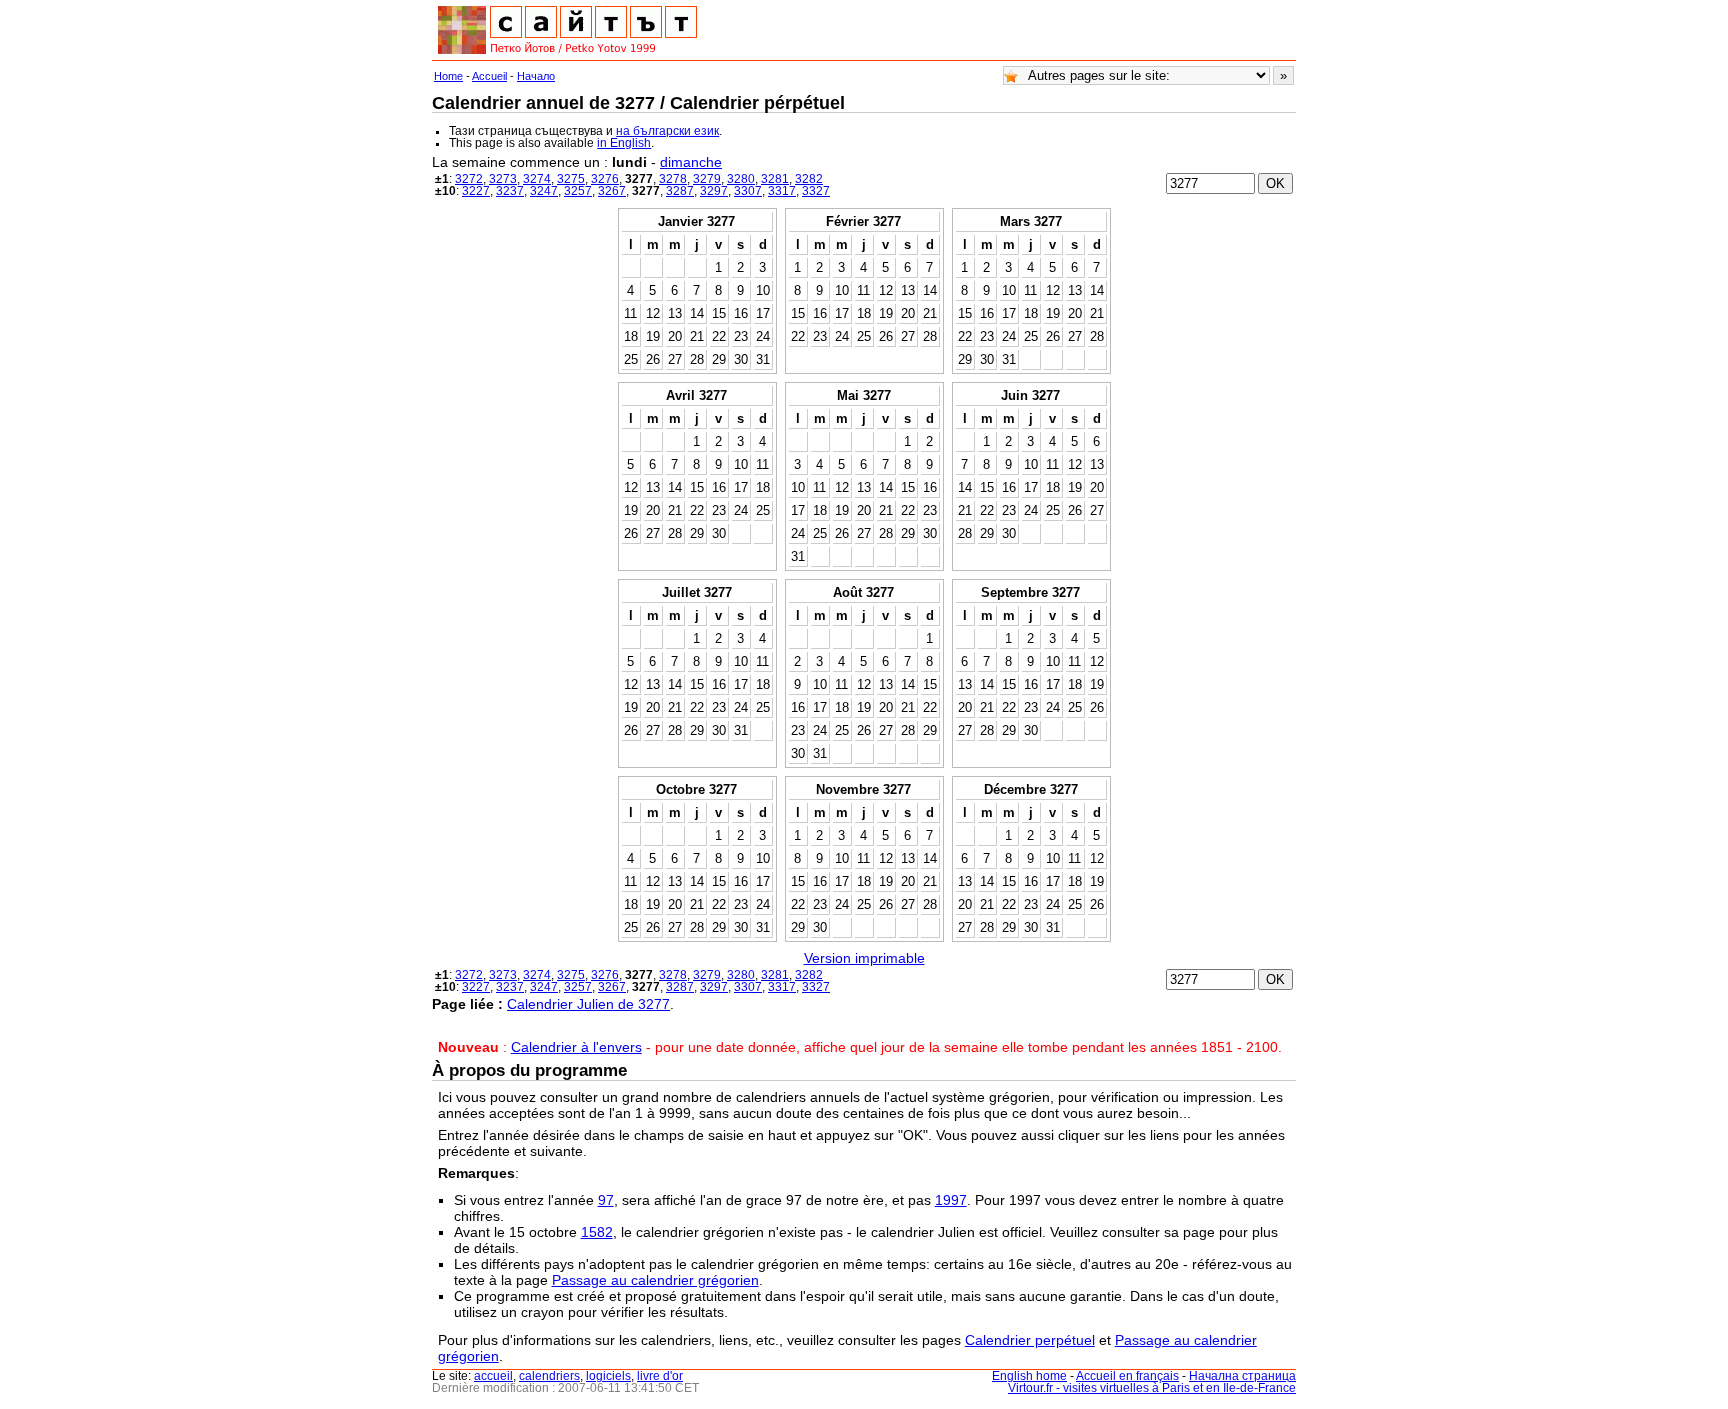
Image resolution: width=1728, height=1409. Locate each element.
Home (448, 76)
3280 (741, 179)
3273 (503, 179)
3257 (578, 191)
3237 (510, 191)
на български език (667, 131)
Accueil (489, 76)
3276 (605, 179)
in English (624, 143)
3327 (816, 191)
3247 (544, 191)
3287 (680, 191)
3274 (537, 179)
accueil (493, 1376)
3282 (809, 179)
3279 (707, 179)
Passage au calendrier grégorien (655, 1280)
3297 (714, 191)
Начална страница (1242, 1376)
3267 (612, 191)
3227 (476, 191)
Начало (536, 76)
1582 (597, 1232)
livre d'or (660, 1376)
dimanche (691, 162)
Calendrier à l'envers (576, 1047)
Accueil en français (1127, 1376)
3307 (748, 191)
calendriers (549, 1376)
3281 (775, 179)
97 (606, 1200)
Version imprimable (864, 958)
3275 (571, 179)
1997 (951, 1200)
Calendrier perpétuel (1030, 1340)
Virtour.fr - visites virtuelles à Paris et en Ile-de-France (1152, 1388)
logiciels (608, 1376)
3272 (469, 179)
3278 (673, 179)
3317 (782, 191)
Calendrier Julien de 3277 (588, 1004)
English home (1029, 1376)
